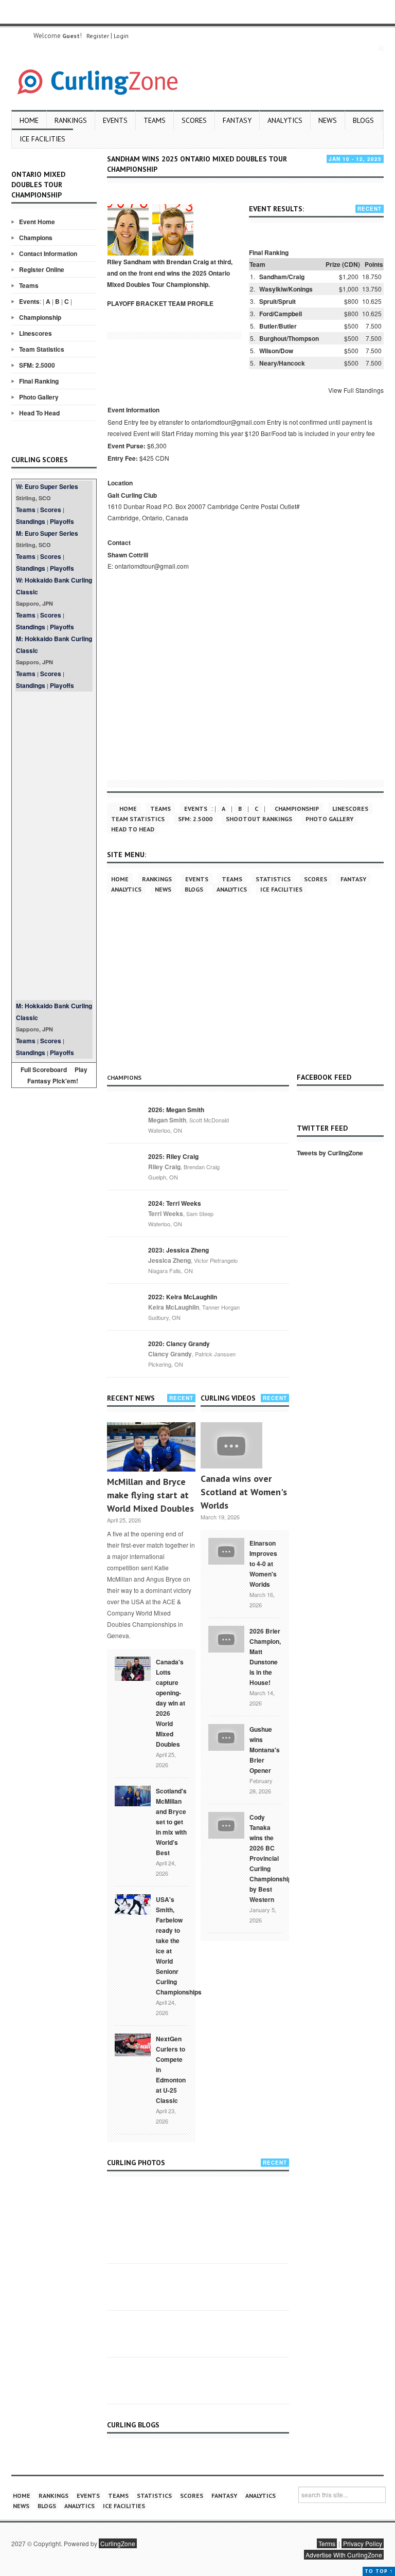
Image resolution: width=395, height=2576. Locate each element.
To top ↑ (379, 2571)
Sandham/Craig (282, 277)
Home (29, 120)
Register (98, 36)
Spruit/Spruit (277, 301)
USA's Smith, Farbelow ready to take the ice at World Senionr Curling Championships (179, 1946)
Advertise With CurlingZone (344, 2555)
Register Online (42, 269)
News (328, 120)
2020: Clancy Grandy (179, 1344)
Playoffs (62, 521)
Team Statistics (42, 349)
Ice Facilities (42, 139)
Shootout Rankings (259, 819)
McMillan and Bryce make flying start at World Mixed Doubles (150, 1495)
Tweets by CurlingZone (330, 1153)
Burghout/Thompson (289, 338)
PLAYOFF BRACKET (137, 303)
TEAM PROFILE (191, 303)
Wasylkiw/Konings (286, 289)
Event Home (37, 222)
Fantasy (237, 120)
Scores (194, 120)
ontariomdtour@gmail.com (152, 566)
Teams (155, 120)
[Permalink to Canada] (133, 1668)
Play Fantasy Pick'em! (58, 1075)
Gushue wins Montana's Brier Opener (265, 1750)
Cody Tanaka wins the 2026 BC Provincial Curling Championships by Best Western (272, 1858)
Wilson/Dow (276, 351)
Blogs (363, 120)
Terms (327, 2543)
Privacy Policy (363, 2543)
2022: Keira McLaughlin (183, 1297)
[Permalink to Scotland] (133, 1795)
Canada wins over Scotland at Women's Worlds (244, 1492)
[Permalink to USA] (133, 1903)
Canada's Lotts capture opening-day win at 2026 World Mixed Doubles (170, 1703)
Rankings (71, 120)
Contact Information (48, 253)
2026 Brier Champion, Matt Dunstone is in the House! (265, 1657)
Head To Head (39, 413)
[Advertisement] (54, 846)
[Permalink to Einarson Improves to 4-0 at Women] (226, 1550)
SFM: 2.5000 (37, 365)
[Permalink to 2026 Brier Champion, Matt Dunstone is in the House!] (226, 1638)
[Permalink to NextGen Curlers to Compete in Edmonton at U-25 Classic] (133, 2044)
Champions (36, 238)
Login (121, 36)
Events (115, 120)
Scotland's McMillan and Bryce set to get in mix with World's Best (171, 1822)
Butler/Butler (278, 326)
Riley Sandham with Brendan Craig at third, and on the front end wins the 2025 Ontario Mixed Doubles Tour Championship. (170, 273)
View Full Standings (356, 390)
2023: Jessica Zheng (178, 1250)
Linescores (35, 333)
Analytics (285, 120)
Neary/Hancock (282, 363)
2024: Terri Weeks (175, 1203)
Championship (40, 317)
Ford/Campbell (281, 314)
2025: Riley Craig (173, 1156)
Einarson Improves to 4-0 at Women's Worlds (263, 1564)
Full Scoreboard (44, 1069)
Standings (31, 521)
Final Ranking (39, 381)
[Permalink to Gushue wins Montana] (226, 1736)
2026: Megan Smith (176, 1110)
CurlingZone (118, 2543)
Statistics (273, 879)
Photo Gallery (39, 397)
